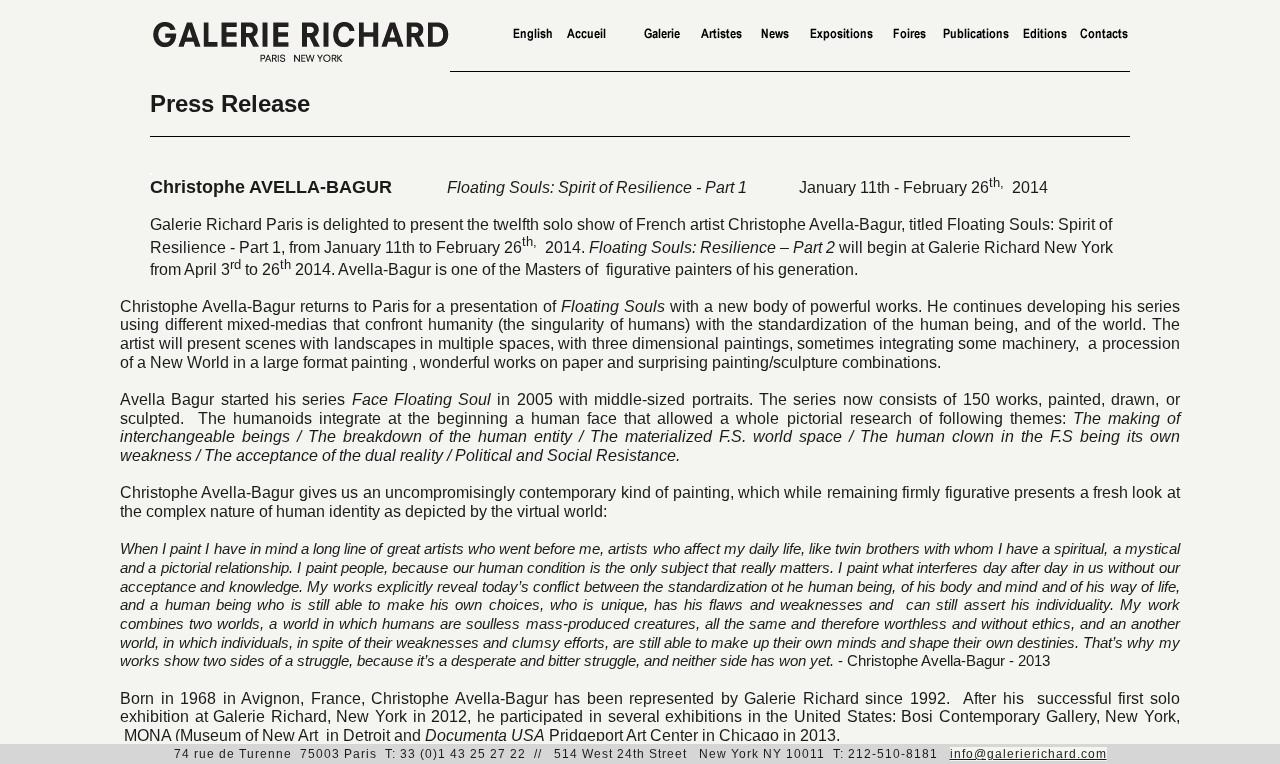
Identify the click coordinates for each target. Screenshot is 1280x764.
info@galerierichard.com (1028, 754)
